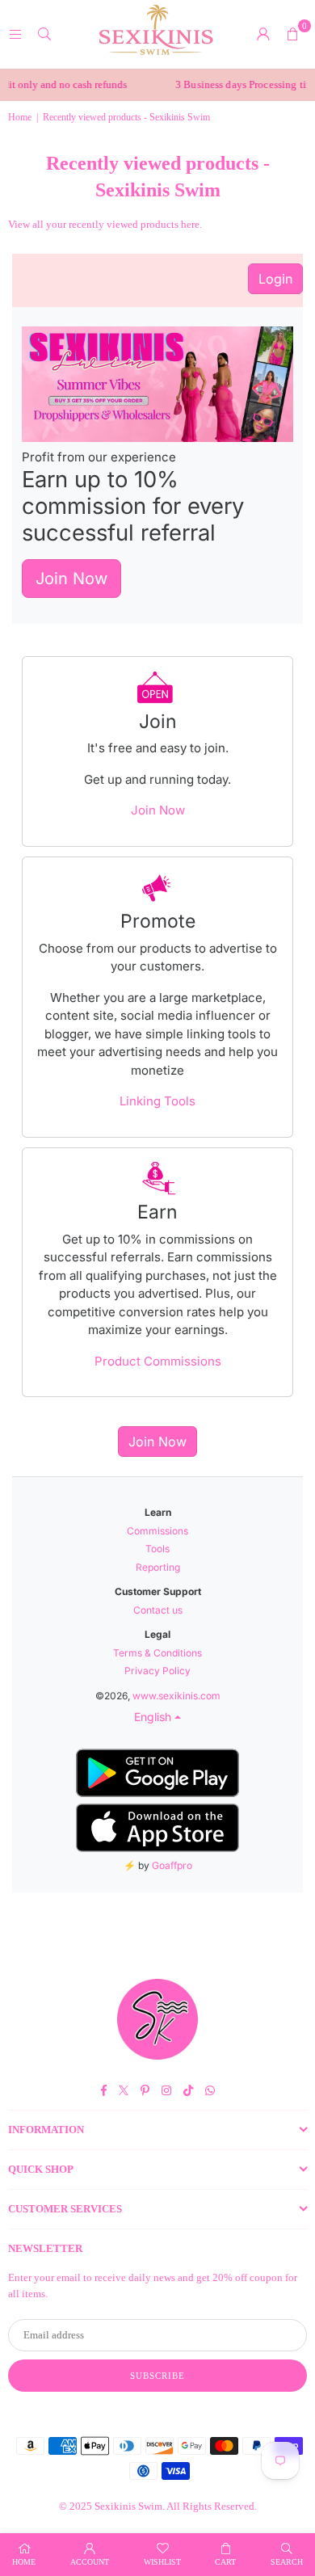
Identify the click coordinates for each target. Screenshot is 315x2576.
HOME (24, 2562)
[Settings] (263, 34)
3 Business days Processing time (237, 84)
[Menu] (15, 34)
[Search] (44, 34)
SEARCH (287, 2562)
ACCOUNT (90, 2562)
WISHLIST (162, 2562)
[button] (292, 34)
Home (20, 117)
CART (225, 2562)
